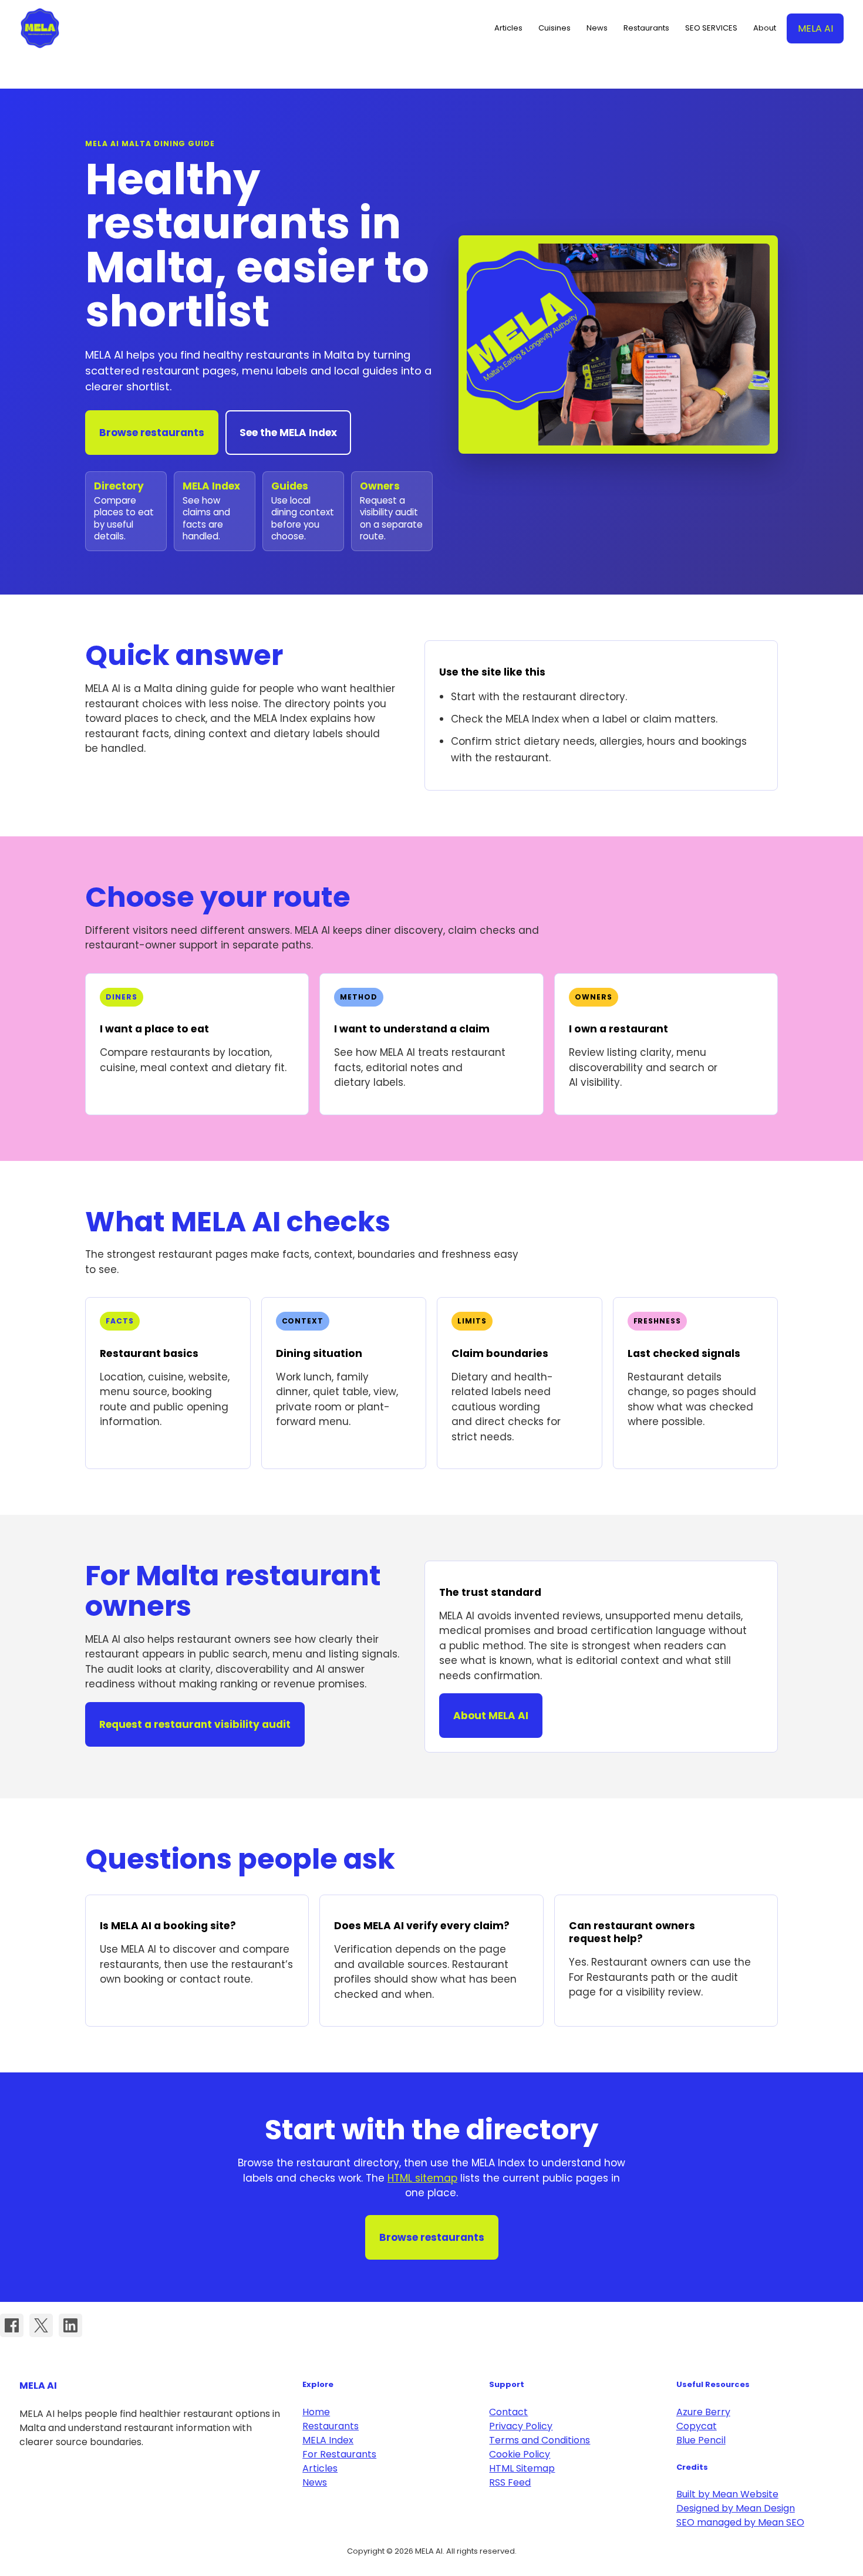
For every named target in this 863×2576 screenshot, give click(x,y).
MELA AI (40, 28)
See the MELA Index (288, 433)
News (315, 2482)
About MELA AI (491, 1716)
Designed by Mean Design (736, 2508)
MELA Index (328, 2440)
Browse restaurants (152, 433)
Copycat (697, 2426)
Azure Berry (703, 2412)
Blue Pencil (701, 2440)
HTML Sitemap (522, 2468)
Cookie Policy (520, 2454)
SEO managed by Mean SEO (740, 2522)
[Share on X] (41, 2325)
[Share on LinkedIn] (70, 2325)
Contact (508, 2412)
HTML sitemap (422, 2178)
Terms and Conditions (540, 2440)
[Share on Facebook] (12, 2325)
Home (316, 2412)
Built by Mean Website (727, 2494)
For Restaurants (339, 2454)
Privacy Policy (521, 2426)
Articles (320, 2468)
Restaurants (331, 2426)
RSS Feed (510, 2482)
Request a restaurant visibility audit (195, 1724)
